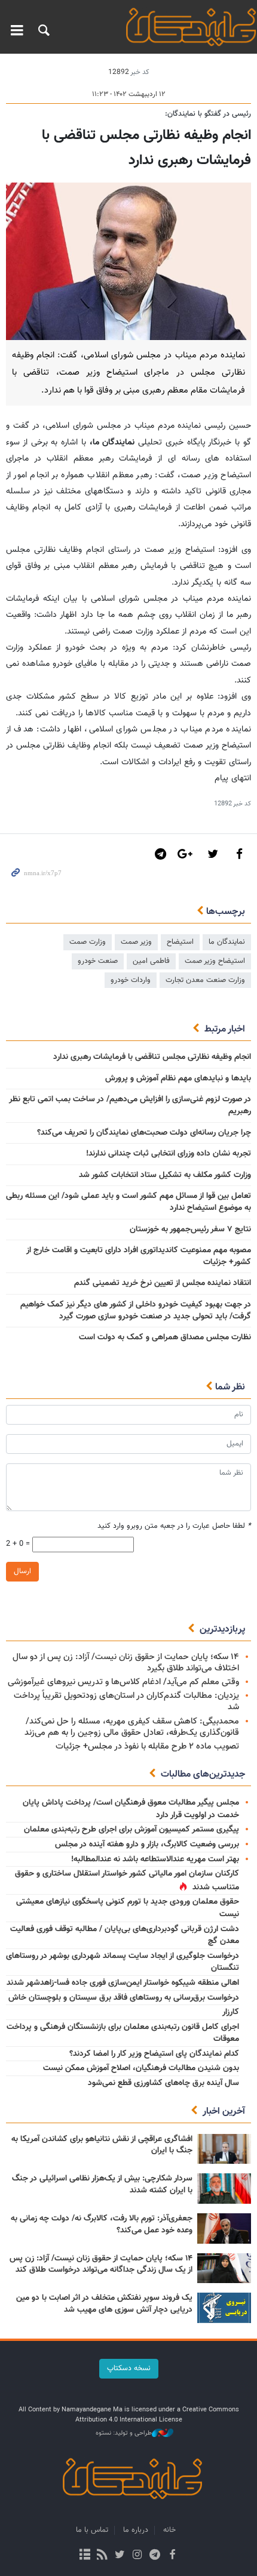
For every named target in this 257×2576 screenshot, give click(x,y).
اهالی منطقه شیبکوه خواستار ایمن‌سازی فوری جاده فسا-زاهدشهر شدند (123, 1983)
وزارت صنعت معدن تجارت (205, 980)
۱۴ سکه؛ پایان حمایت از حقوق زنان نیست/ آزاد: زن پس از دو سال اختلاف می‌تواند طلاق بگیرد (126, 1663)
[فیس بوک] (172, 2556)
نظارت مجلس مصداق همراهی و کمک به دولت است (165, 1338)
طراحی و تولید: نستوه (124, 2433)
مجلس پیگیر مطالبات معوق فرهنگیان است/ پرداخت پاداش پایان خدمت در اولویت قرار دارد (131, 1809)
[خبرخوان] (103, 2556)
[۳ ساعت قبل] (224, 2149)
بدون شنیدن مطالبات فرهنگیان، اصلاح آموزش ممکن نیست (141, 2068)
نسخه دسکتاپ (129, 2368)
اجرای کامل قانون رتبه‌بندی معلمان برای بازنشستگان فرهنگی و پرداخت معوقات (123, 2033)
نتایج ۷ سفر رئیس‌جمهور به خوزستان (190, 1230)
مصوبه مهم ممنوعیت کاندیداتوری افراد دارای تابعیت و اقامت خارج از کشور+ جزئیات (139, 1256)
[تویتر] (120, 2556)
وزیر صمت (136, 942)
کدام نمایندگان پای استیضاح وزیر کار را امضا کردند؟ (154, 2054)
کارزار (231, 2012)
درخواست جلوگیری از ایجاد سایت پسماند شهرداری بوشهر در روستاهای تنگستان (123, 1962)
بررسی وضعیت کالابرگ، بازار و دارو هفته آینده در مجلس (147, 1845)
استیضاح (180, 942)
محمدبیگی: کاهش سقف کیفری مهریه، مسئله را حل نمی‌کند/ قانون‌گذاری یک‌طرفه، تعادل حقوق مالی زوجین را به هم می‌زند (132, 1727)
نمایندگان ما (227, 942)
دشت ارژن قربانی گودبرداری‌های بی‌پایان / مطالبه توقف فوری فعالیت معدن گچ (125, 1936)
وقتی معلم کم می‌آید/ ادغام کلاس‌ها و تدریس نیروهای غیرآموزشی (123, 1682)
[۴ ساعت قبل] (224, 2228)
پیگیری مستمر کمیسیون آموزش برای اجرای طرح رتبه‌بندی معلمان (131, 1830)
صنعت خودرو (98, 961)
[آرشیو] (85, 2556)
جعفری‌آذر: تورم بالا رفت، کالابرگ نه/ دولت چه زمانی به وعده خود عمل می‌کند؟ (102, 2225)
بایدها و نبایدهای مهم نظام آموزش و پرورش (178, 1079)
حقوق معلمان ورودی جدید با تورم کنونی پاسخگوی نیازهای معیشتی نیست (128, 1908)
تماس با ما (92, 2530)
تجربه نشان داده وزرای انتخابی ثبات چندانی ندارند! (169, 1154)
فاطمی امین (151, 961)
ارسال (22, 1571)
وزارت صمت (88, 942)
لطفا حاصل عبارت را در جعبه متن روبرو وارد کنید (174, 1526)
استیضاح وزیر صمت (215, 961)
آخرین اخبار (224, 2112)
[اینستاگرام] (137, 2556)
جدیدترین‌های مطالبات (203, 1775)
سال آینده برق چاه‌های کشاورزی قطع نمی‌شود (163, 2083)
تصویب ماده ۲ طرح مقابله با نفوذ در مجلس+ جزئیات (147, 1746)
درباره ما (136, 2530)
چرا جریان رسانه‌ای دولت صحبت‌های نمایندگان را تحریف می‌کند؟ (144, 1133)
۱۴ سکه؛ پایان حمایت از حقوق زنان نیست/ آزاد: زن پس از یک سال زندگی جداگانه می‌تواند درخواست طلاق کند (101, 2265)
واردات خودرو (131, 980)
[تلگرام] (154, 2556)
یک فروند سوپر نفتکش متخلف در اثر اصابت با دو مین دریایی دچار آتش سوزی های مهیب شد (104, 2304)
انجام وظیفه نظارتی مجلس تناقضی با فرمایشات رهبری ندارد (152, 1057)
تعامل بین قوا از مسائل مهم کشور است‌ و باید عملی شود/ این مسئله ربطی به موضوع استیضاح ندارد (128, 1202)
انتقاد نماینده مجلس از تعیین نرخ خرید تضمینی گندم (163, 1283)
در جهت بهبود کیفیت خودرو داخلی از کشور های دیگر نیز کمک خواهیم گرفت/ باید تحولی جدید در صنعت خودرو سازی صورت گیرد (136, 1311)
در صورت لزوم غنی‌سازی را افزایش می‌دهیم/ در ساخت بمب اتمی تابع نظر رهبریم (130, 1105)
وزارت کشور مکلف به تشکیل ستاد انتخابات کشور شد (165, 1175)
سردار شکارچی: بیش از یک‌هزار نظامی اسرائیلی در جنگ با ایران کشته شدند (102, 2185)
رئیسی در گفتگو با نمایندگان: (208, 114)
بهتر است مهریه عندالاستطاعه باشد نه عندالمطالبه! (155, 1860)
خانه (169, 2530)
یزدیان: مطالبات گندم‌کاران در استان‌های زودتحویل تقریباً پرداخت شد (126, 1701)
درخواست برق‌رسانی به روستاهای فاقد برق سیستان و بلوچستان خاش (124, 1998)
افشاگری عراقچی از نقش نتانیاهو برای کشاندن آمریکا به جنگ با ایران (102, 2145)
